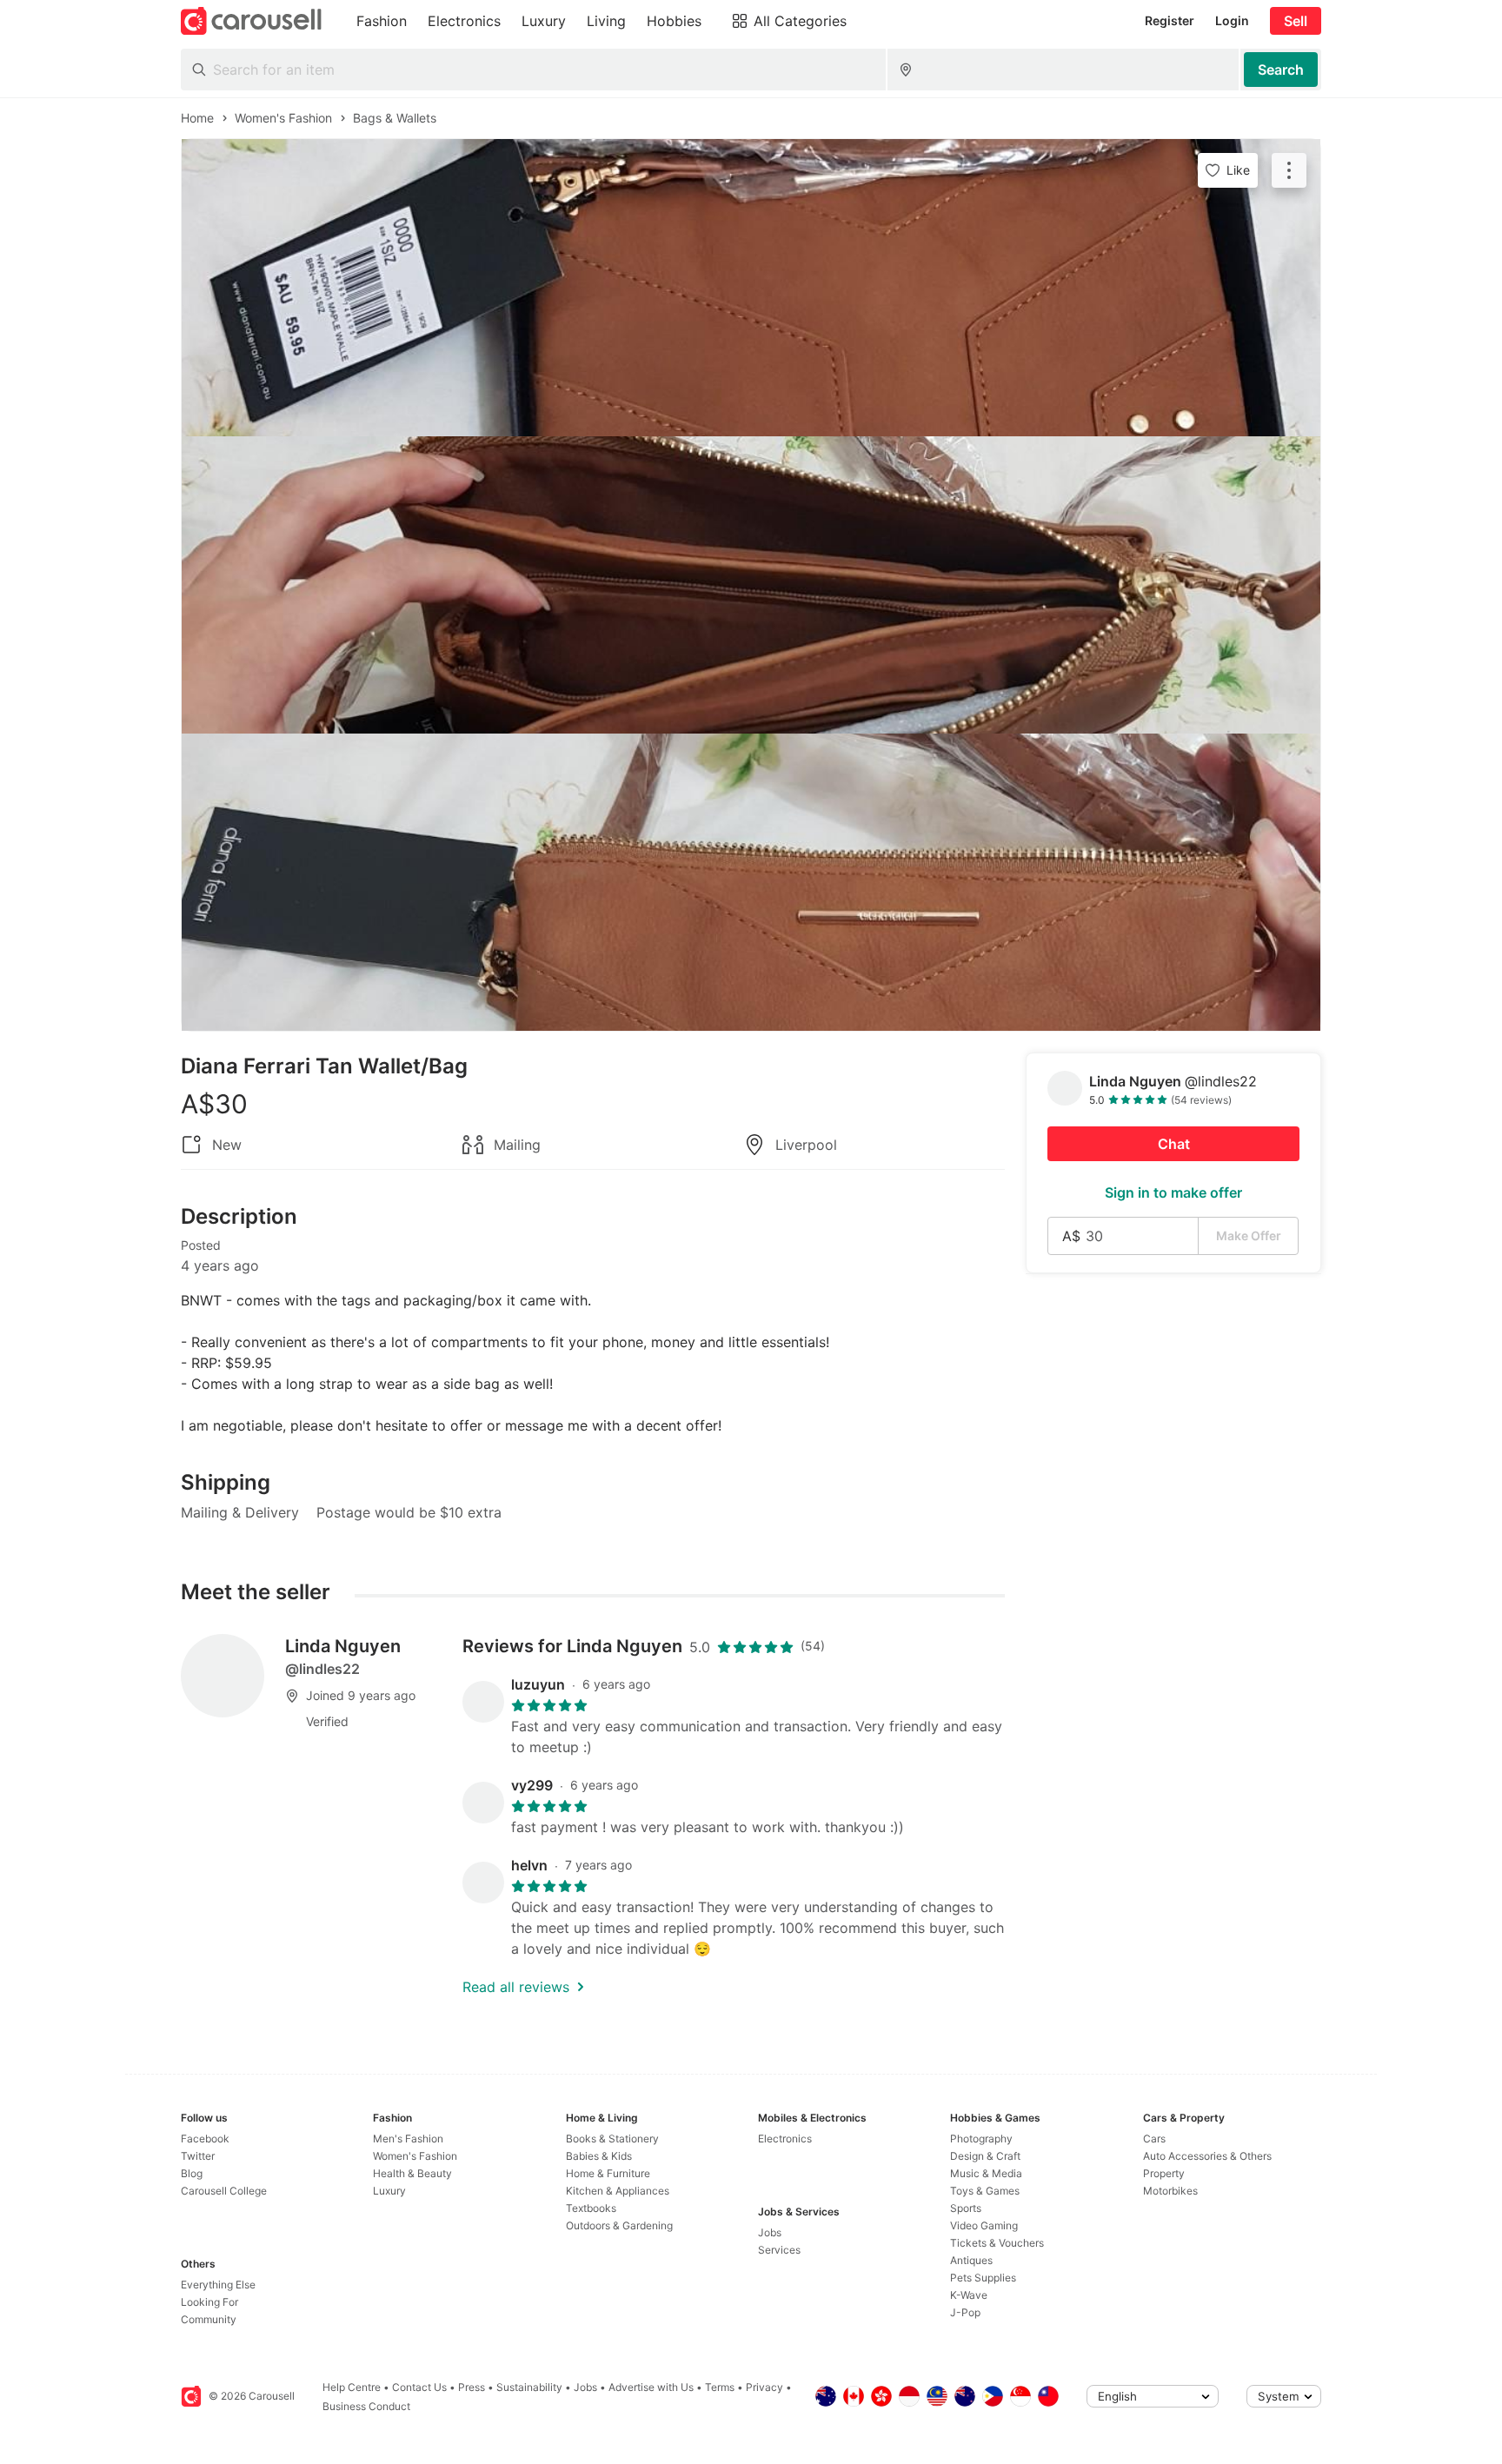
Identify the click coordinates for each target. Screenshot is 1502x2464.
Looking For (209, 2302)
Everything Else (218, 2285)
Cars (1154, 2139)
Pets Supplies (983, 2278)
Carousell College (224, 2191)
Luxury (389, 2191)
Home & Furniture (608, 2173)
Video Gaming (984, 2225)
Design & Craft (985, 2156)
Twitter (198, 2156)
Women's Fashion (415, 2156)
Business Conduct (366, 2406)
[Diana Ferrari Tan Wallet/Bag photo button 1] (751, 288)
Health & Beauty (412, 2173)
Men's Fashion (408, 2139)
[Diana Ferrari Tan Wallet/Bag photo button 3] (751, 882)
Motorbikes (1170, 2191)
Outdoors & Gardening (619, 2225)
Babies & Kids (599, 2156)
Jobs (770, 2232)
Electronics (785, 2139)
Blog (192, 2173)
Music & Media (986, 2173)
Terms (720, 2387)
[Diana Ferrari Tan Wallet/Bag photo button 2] (751, 585)
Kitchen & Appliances (618, 2191)
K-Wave (969, 2295)
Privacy (764, 2387)
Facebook (205, 2139)
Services (779, 2250)
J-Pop (965, 2312)
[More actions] (1289, 170)
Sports (966, 2208)
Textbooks (591, 2208)
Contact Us (419, 2387)
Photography (981, 2139)
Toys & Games (985, 2191)
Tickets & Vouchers (997, 2243)
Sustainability (529, 2387)
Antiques (971, 2260)
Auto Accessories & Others (1207, 2156)
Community (209, 2319)
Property (1164, 2173)
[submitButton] (1281, 70)
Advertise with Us (651, 2387)
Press (472, 2387)
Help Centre (352, 2387)
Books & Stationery (612, 2139)
